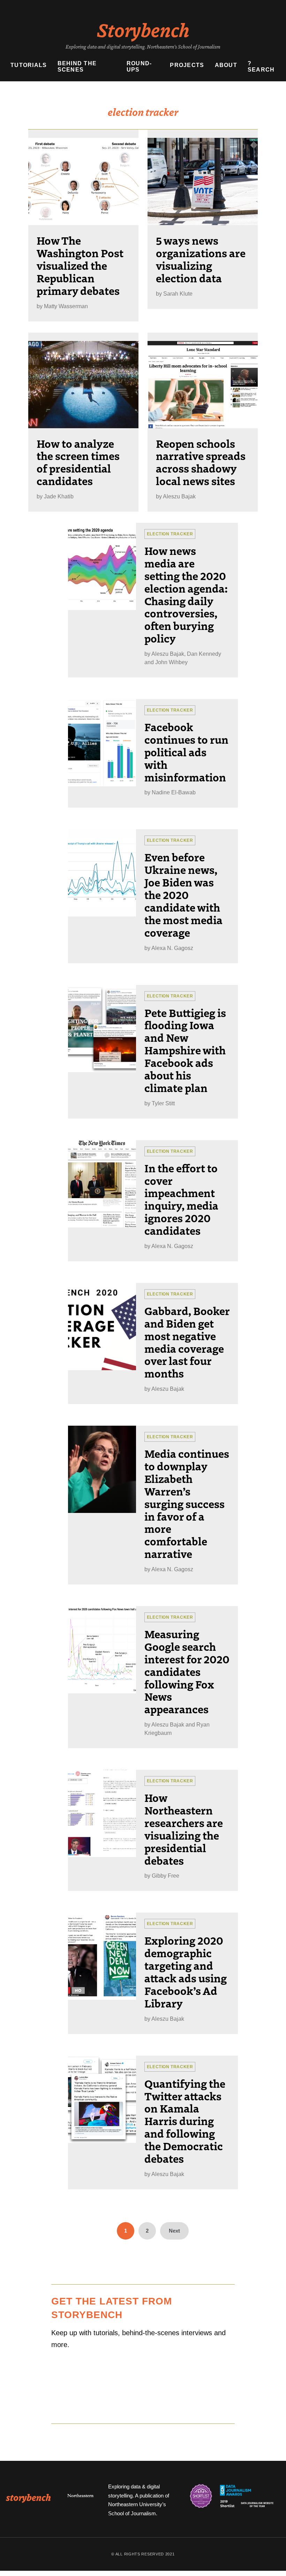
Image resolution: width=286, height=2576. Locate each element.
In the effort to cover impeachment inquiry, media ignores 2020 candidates (181, 1199)
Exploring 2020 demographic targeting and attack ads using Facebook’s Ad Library (186, 1971)
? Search (261, 66)
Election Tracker (170, 534)
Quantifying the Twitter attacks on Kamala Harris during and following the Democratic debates (185, 2121)
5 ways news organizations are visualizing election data (201, 259)
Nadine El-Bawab (174, 792)
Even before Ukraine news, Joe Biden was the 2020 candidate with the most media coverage (183, 894)
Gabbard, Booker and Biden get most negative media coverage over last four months (187, 1342)
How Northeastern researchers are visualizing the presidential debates (184, 1829)
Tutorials (29, 65)
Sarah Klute (178, 294)
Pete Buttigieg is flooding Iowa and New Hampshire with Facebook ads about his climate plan (185, 1050)
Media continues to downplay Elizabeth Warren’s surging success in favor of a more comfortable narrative (187, 1503)
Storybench (143, 29)
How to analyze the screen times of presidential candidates (78, 462)
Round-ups (139, 66)
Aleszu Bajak (179, 496)
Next (174, 2231)
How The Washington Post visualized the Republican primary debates (80, 265)
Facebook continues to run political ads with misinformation (186, 752)
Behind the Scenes (77, 66)
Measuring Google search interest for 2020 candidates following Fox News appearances (187, 1671)
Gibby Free (165, 1876)
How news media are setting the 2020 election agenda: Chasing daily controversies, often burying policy (186, 594)
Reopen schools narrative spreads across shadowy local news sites (201, 462)
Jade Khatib (59, 496)
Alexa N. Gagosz (172, 948)
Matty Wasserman (66, 306)
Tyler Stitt (163, 1103)
